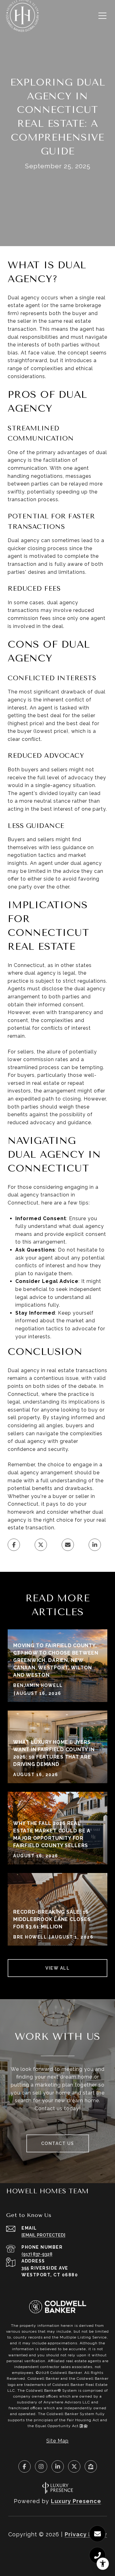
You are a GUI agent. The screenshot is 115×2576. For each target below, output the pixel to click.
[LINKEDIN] (58, 2466)
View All (57, 1968)
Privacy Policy (86, 2534)
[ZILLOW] (91, 2466)
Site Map (57, 2441)
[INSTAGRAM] (41, 2466)
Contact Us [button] (58, 2143)
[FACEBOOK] (25, 2466)
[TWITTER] (74, 2466)
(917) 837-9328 (37, 2254)
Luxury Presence (76, 2501)
